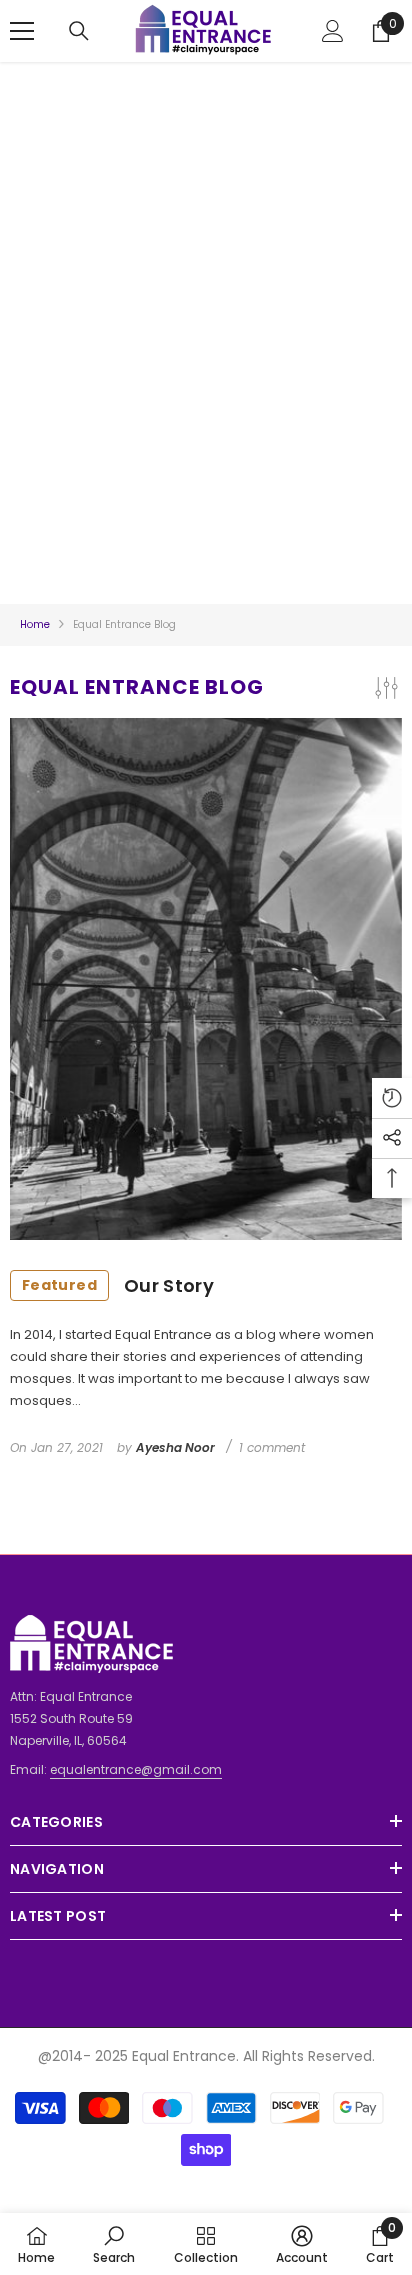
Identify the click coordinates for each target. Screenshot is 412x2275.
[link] (114, 2244)
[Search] (79, 31)
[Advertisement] (206, 318)
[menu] (22, 31)
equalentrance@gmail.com (136, 1769)
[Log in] (333, 31)
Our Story (118, 1285)
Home (35, 624)
